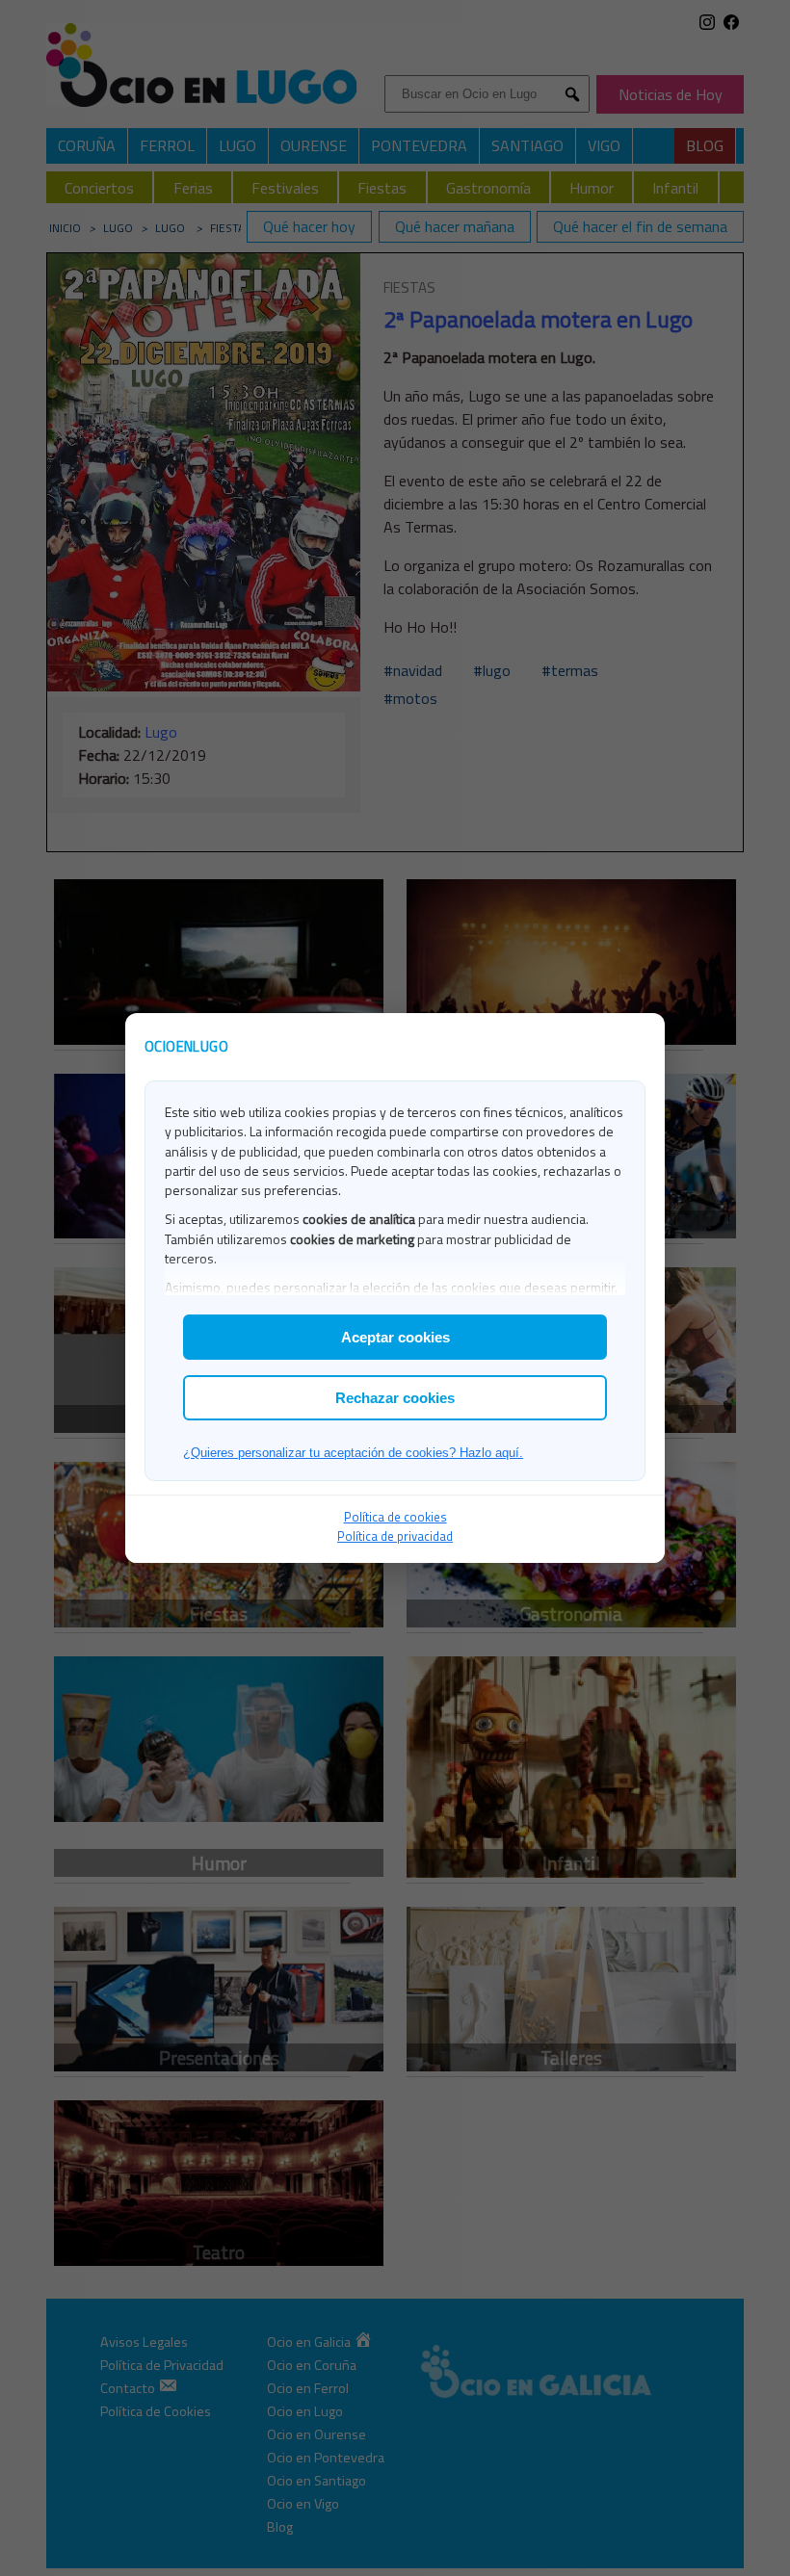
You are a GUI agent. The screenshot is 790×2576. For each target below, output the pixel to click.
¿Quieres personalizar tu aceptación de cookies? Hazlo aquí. (353, 1453)
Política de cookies (395, 1517)
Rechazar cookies (395, 1398)
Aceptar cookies (395, 1337)
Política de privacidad (395, 1536)
